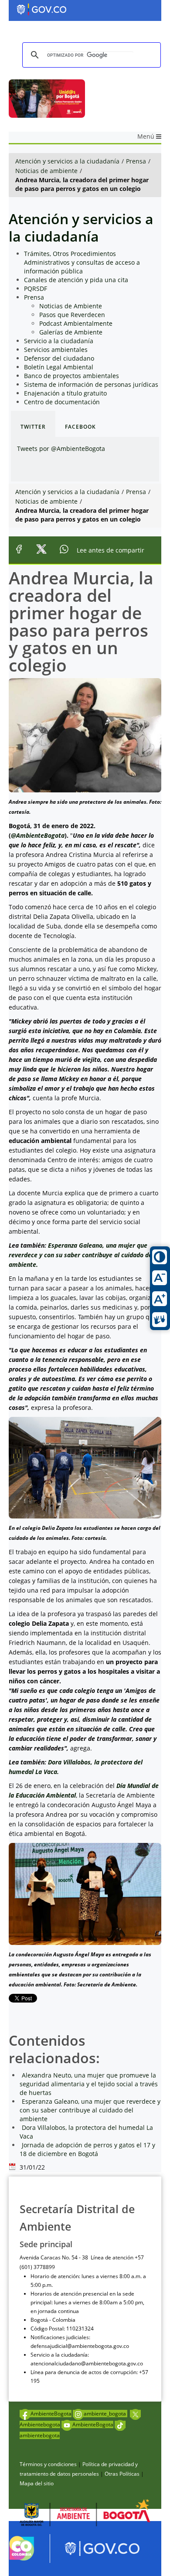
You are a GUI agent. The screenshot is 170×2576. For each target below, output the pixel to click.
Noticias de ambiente (46, 171)
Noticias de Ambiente (71, 306)
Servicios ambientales (56, 350)
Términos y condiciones (48, 2464)
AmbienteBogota (51, 2414)
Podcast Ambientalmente (76, 323)
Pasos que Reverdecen (72, 315)
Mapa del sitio (37, 2483)
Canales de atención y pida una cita (76, 280)
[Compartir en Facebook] (19, 551)
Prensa (136, 161)
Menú (147, 136)
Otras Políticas (122, 2474)
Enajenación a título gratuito (65, 393)
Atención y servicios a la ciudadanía (67, 161)
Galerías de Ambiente (71, 332)
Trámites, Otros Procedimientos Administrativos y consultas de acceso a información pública (82, 262)
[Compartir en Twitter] (41, 551)
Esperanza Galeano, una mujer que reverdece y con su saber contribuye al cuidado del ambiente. (81, 1255)
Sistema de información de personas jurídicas (91, 384)
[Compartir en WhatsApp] (64, 551)
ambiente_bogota (105, 2414)
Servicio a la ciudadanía (59, 341)
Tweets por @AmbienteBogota (61, 449)
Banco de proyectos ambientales (71, 376)
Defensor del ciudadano (59, 358)
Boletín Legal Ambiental (59, 367)
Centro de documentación (62, 402)
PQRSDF (36, 288)
